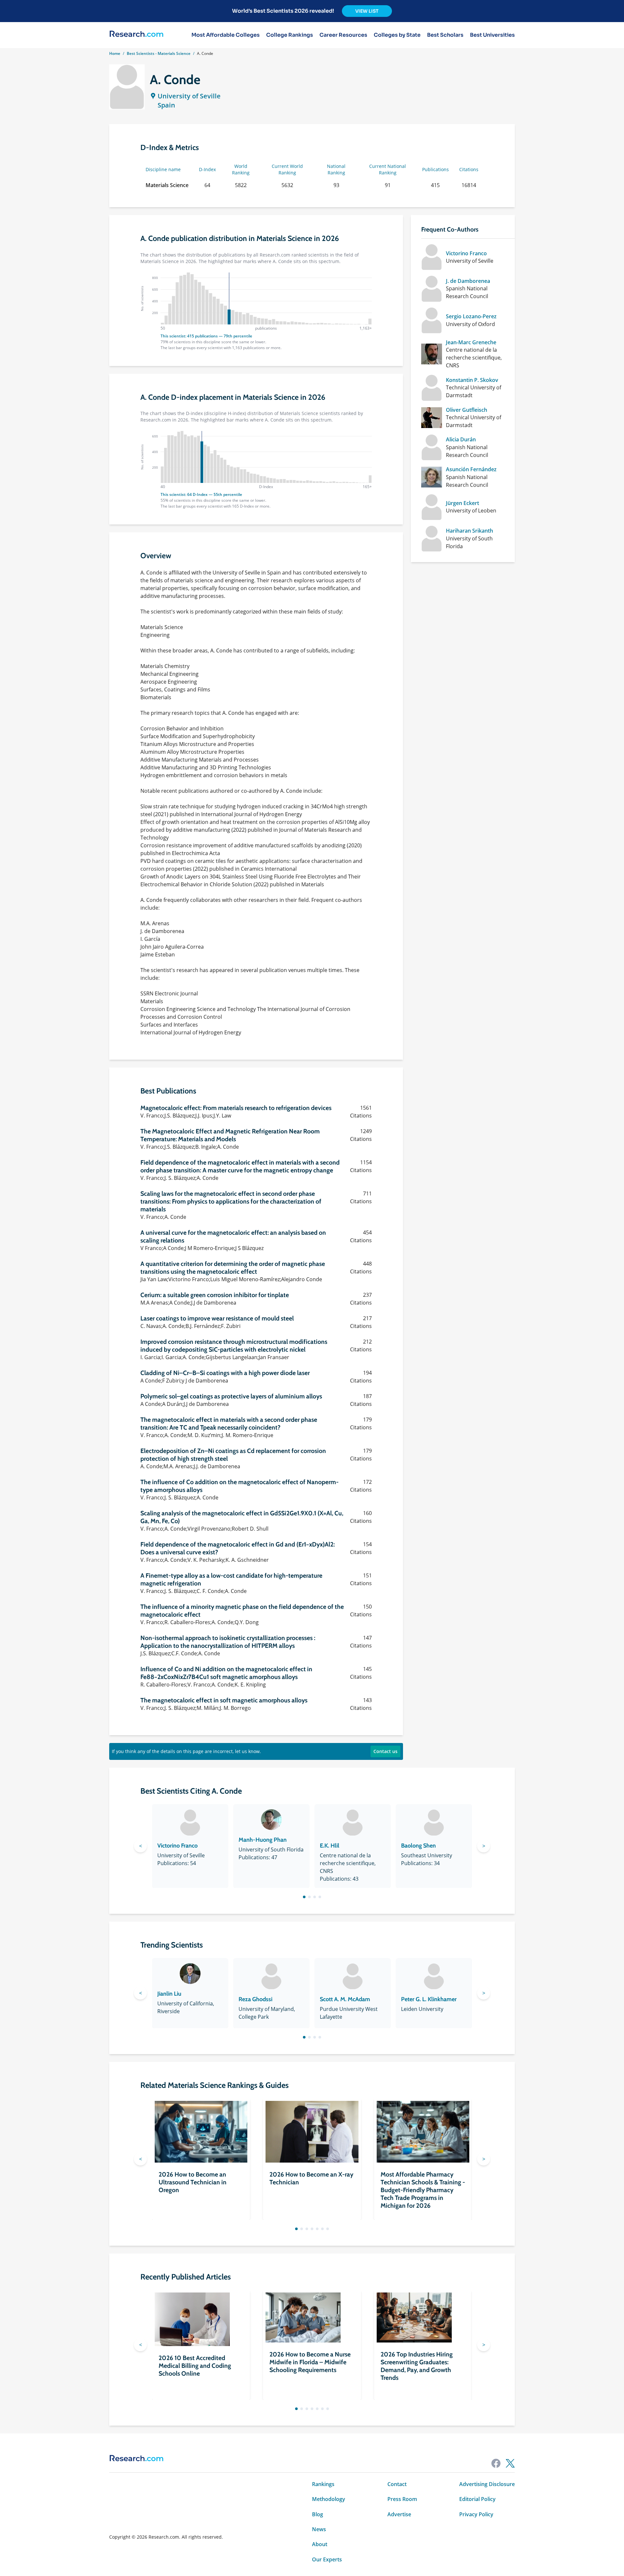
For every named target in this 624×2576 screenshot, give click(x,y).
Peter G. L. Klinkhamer (429, 1999)
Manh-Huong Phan (263, 1840)
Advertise (399, 2514)
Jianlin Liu (169, 1994)
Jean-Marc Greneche (471, 342)
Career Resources (343, 35)
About (320, 2544)
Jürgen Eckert (462, 503)
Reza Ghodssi (255, 1999)
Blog (318, 2514)
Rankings (323, 2484)
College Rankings (290, 35)
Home (115, 53)
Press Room (402, 2499)
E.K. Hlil (330, 1846)
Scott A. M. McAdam (345, 1999)
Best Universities (492, 35)
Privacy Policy (476, 2514)
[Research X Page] (510, 2463)
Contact (397, 2484)
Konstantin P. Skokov (472, 380)
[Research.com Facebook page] (496, 2463)
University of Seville (189, 96)
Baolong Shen (418, 1846)
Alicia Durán (461, 439)
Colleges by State (397, 35)
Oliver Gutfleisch (467, 410)
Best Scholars (445, 35)
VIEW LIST (367, 11)
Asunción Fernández (471, 469)
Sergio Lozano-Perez (471, 316)
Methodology (329, 2499)
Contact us (385, 1751)
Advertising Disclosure (487, 2484)
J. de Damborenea (468, 281)
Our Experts (327, 2559)
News (319, 2529)
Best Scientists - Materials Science (159, 53)
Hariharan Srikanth (469, 531)
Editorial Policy (477, 2499)
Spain (166, 105)
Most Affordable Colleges (226, 35)
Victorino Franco (466, 253)
